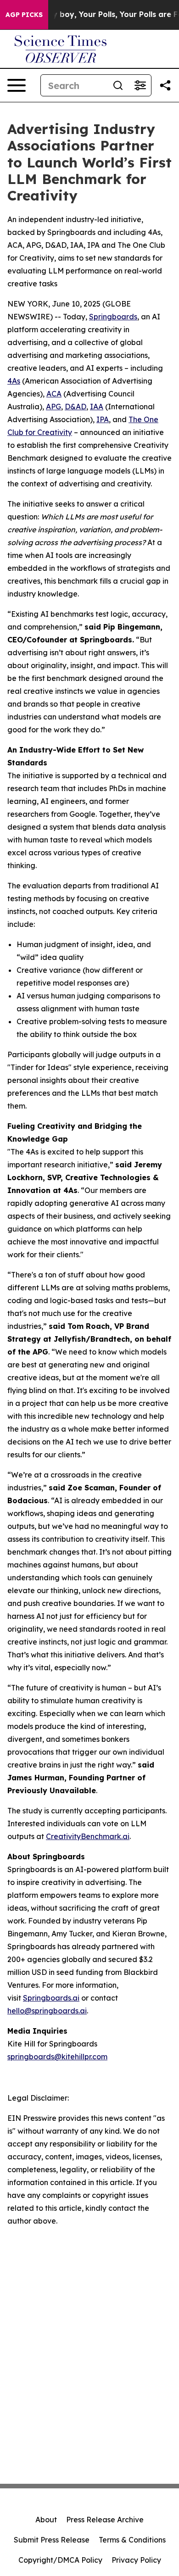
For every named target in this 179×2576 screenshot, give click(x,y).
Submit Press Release (52, 2540)
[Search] (118, 85)
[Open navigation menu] (17, 85)
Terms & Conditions (132, 2540)
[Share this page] (165, 85)
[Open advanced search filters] (140, 85)
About (46, 2520)
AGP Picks (24, 15)
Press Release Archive (105, 2520)
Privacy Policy (136, 2560)
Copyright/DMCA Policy (60, 2560)
